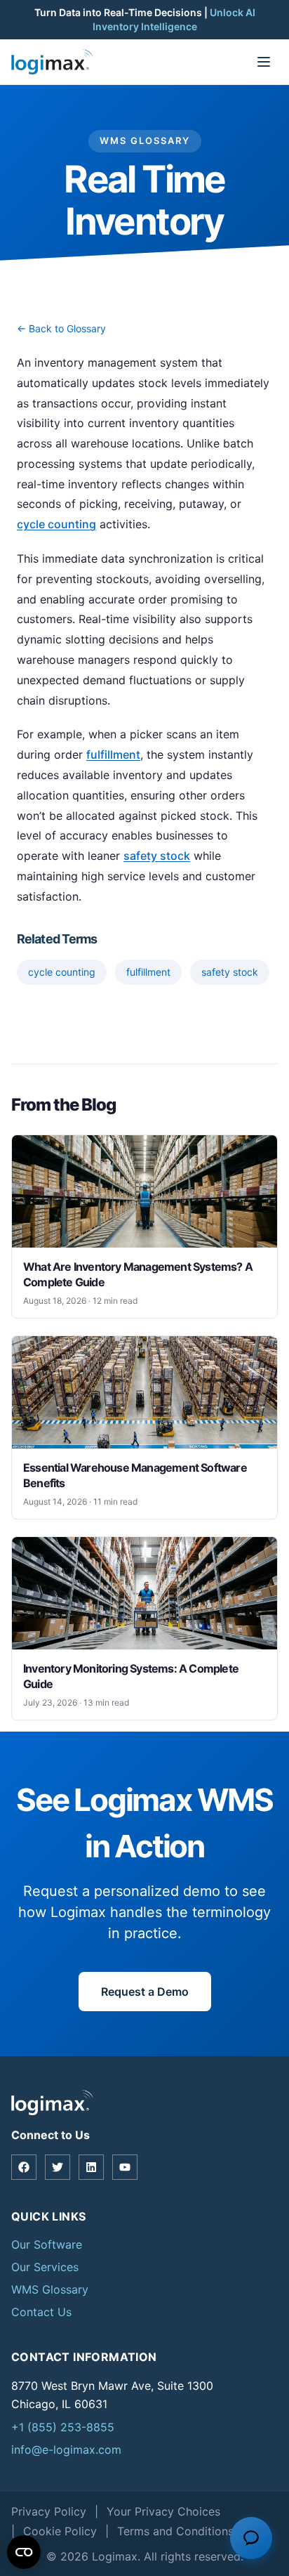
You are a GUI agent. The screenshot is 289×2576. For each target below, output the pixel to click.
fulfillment (113, 754)
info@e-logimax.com (66, 2450)
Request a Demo (145, 1992)
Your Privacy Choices (163, 2511)
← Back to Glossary (61, 328)
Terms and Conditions (175, 2531)
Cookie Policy (60, 2531)
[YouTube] (125, 2167)
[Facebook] (24, 2167)
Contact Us (41, 2312)
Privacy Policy (49, 2511)
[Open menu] (264, 62)
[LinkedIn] (91, 2167)
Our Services (45, 2267)
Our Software (47, 2244)
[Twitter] (58, 2167)
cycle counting (56, 524)
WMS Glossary (50, 2289)
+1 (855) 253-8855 (63, 2427)
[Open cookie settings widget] (24, 2552)
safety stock (157, 856)
